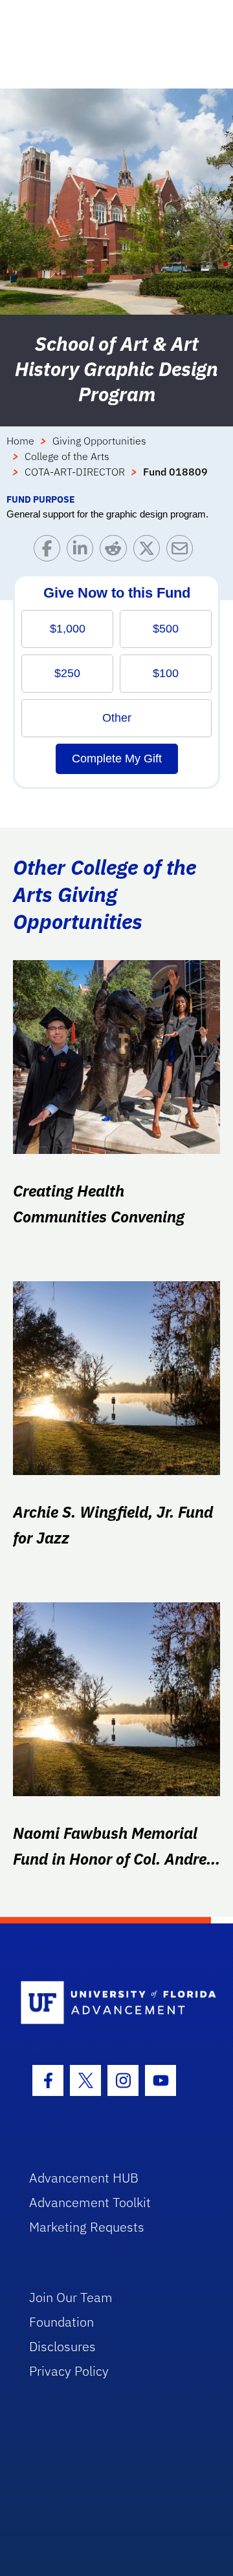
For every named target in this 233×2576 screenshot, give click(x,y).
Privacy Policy (69, 2371)
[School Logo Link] (109, 2003)
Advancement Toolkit (90, 2202)
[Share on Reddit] (116, 551)
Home (20, 441)
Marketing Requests (87, 2227)
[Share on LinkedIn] (83, 551)
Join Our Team (71, 2297)
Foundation (61, 2322)
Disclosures (62, 2346)
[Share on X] (150, 551)
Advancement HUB (84, 2178)
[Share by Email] (183, 551)
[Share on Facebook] (50, 551)
